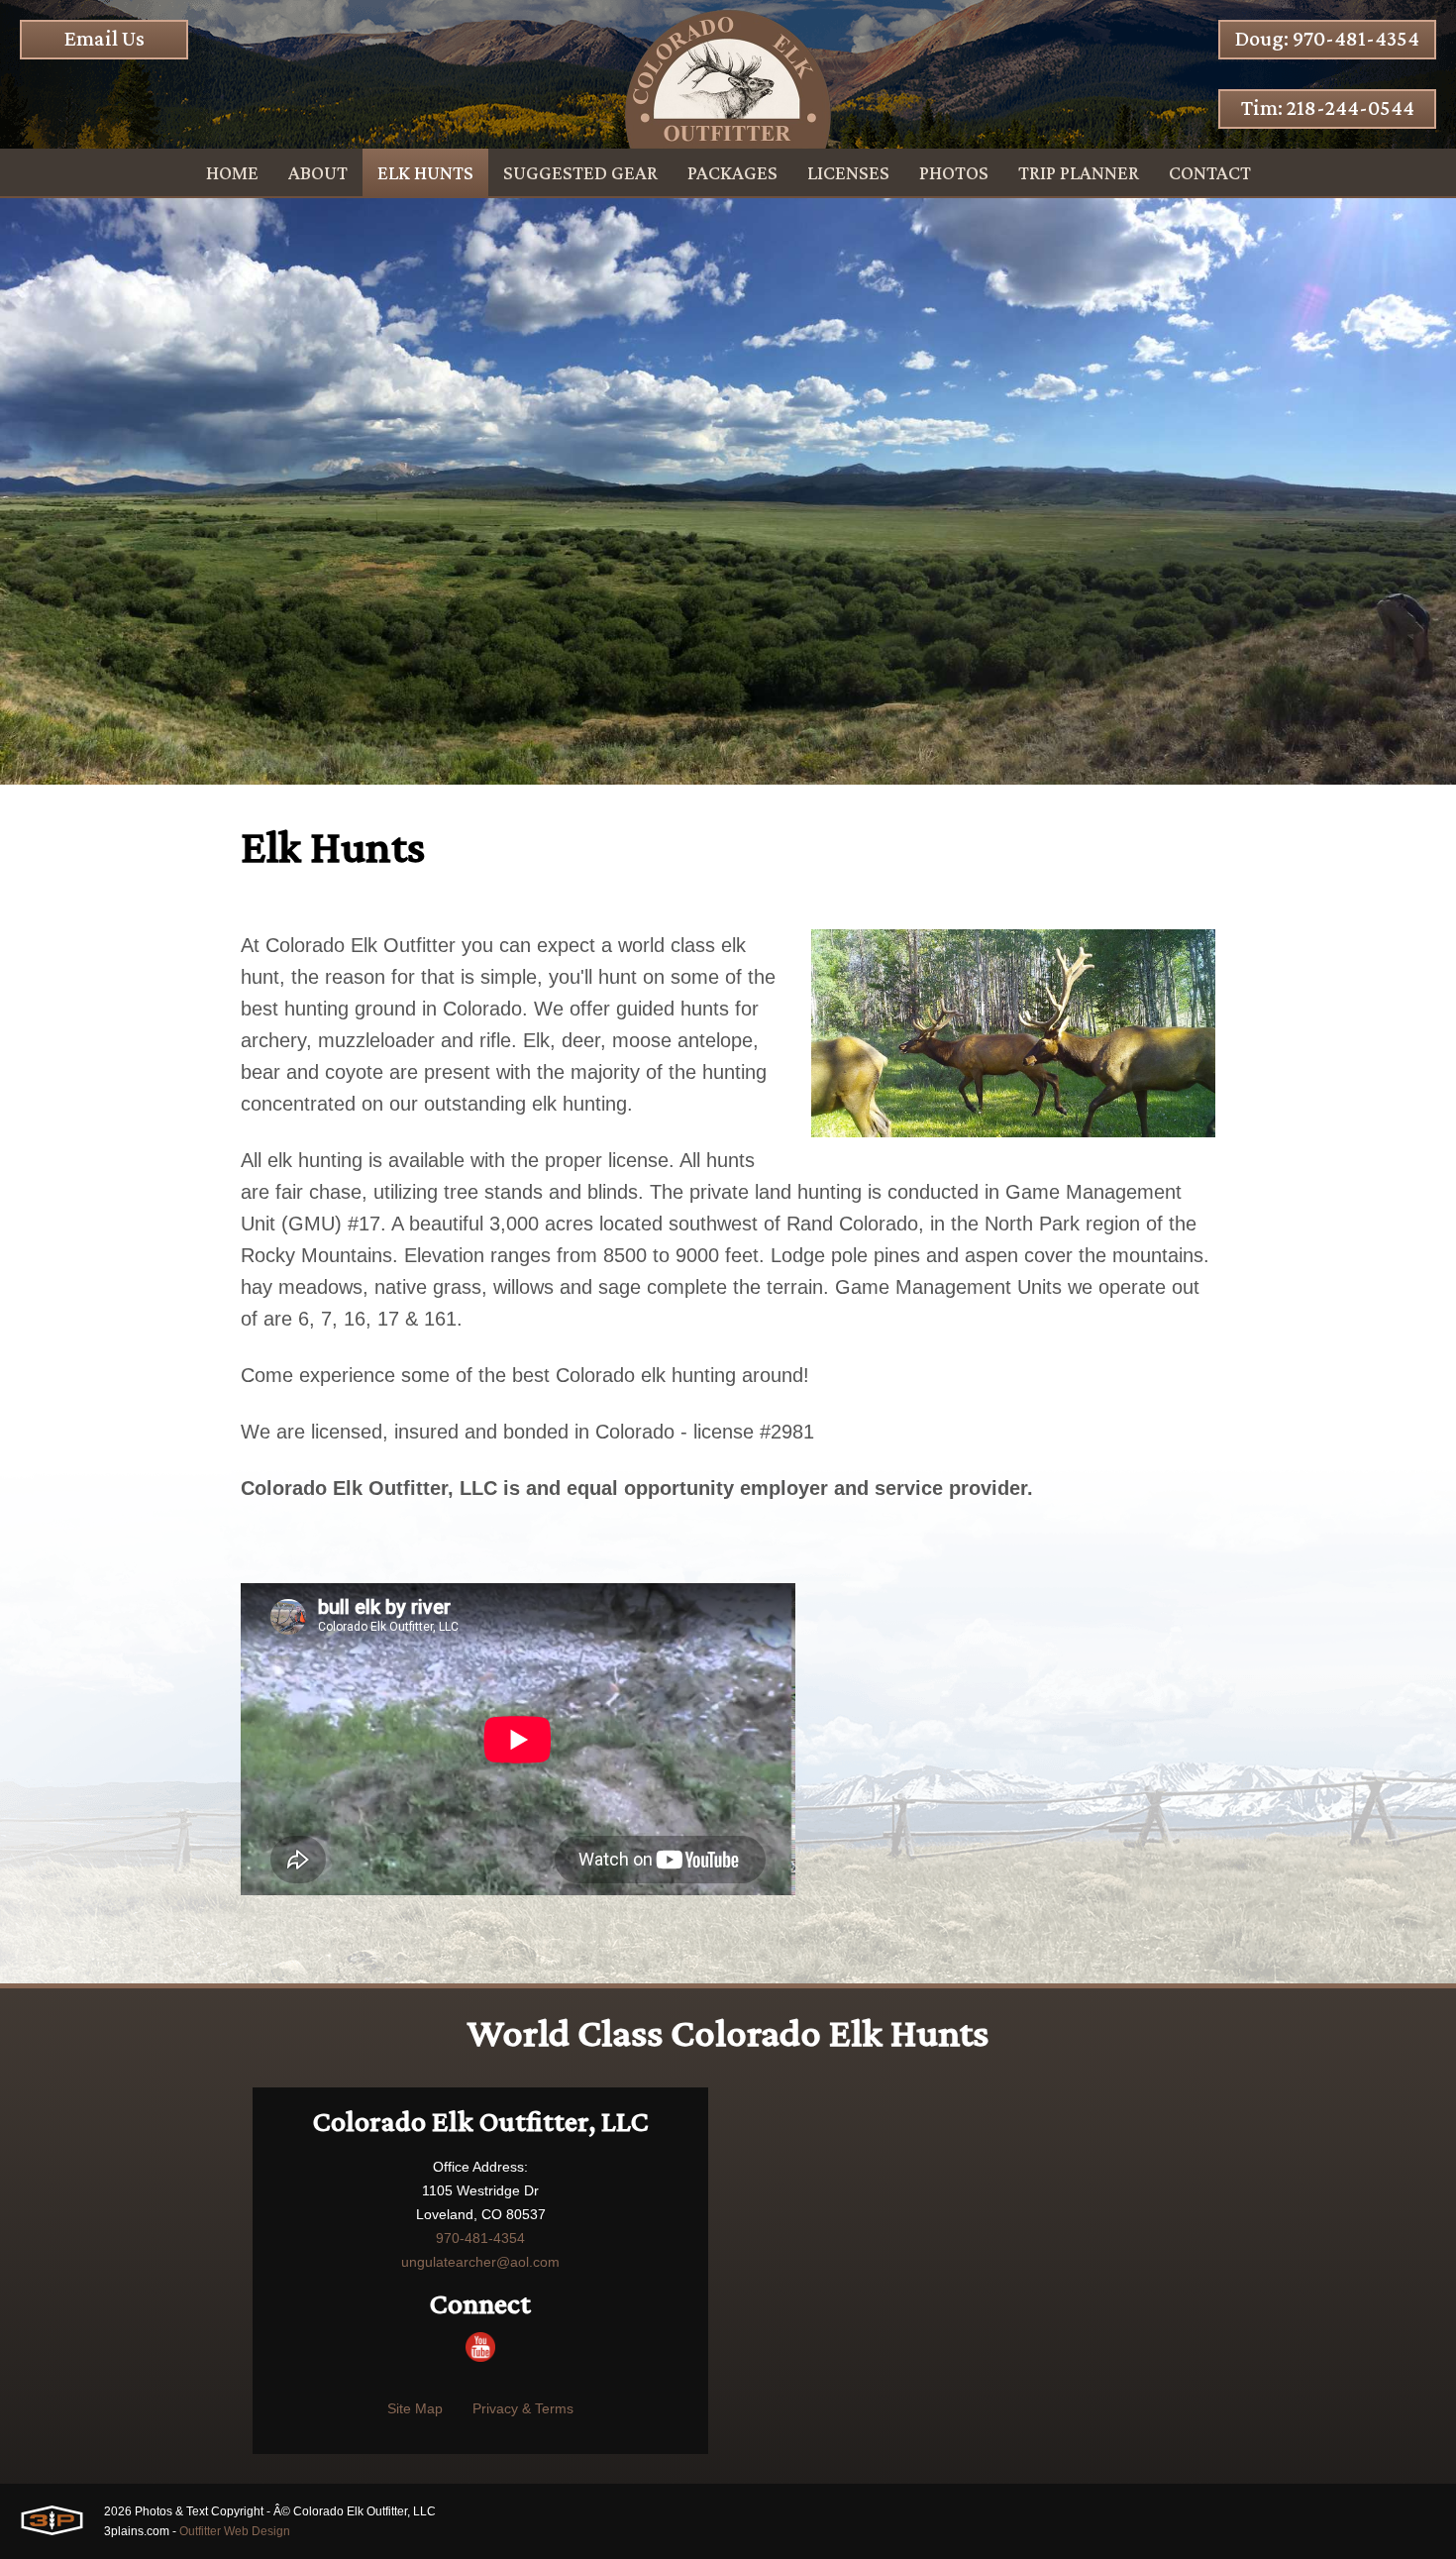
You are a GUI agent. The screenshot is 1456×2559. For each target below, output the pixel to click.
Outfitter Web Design (235, 2531)
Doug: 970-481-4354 (1327, 38)
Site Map (415, 2408)
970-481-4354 (480, 2238)
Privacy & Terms (523, 2408)
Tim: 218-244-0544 (1328, 107)
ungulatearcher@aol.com (480, 2262)
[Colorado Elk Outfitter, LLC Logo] (728, 74)
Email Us (104, 38)
